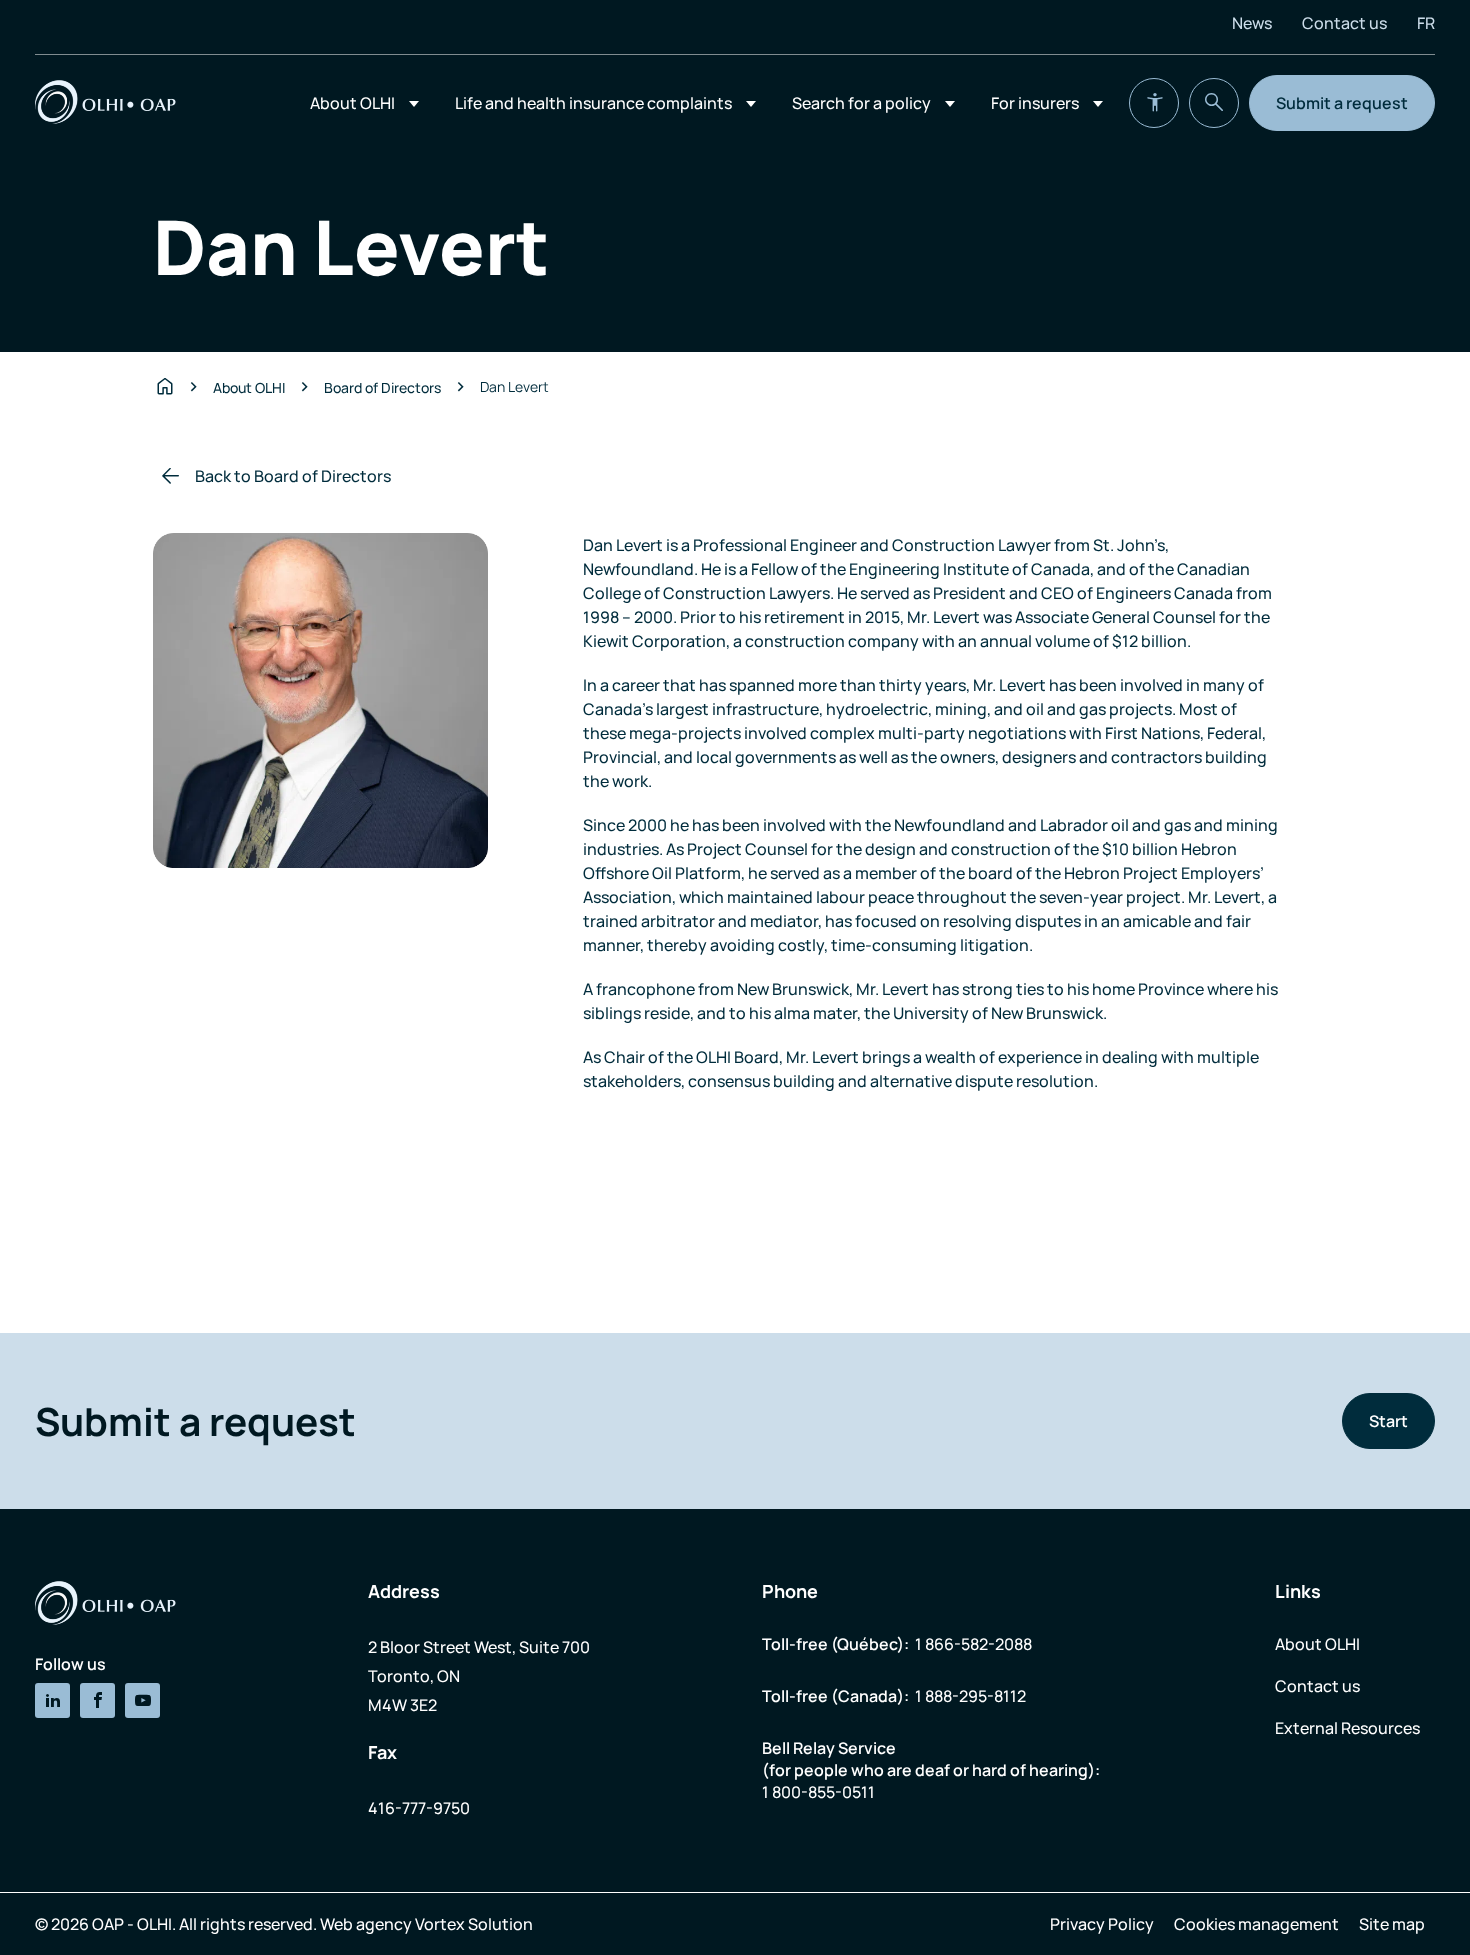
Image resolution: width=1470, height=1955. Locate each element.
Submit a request (1342, 103)
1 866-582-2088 (973, 1644)
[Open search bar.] (1214, 103)
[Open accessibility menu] (1154, 103)
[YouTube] (142, 1700)
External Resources (1347, 1728)
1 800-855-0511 (818, 1792)
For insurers (1035, 103)
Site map (1392, 1924)
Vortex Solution (474, 1924)
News (1252, 23)
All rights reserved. (248, 1924)
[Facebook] (97, 1700)
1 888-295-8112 (970, 1696)
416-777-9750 (419, 1808)
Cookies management (1256, 1924)
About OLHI (352, 103)
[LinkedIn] (52, 1700)
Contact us (1344, 23)
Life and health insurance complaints (593, 103)
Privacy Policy (1102, 1924)
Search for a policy (861, 103)
